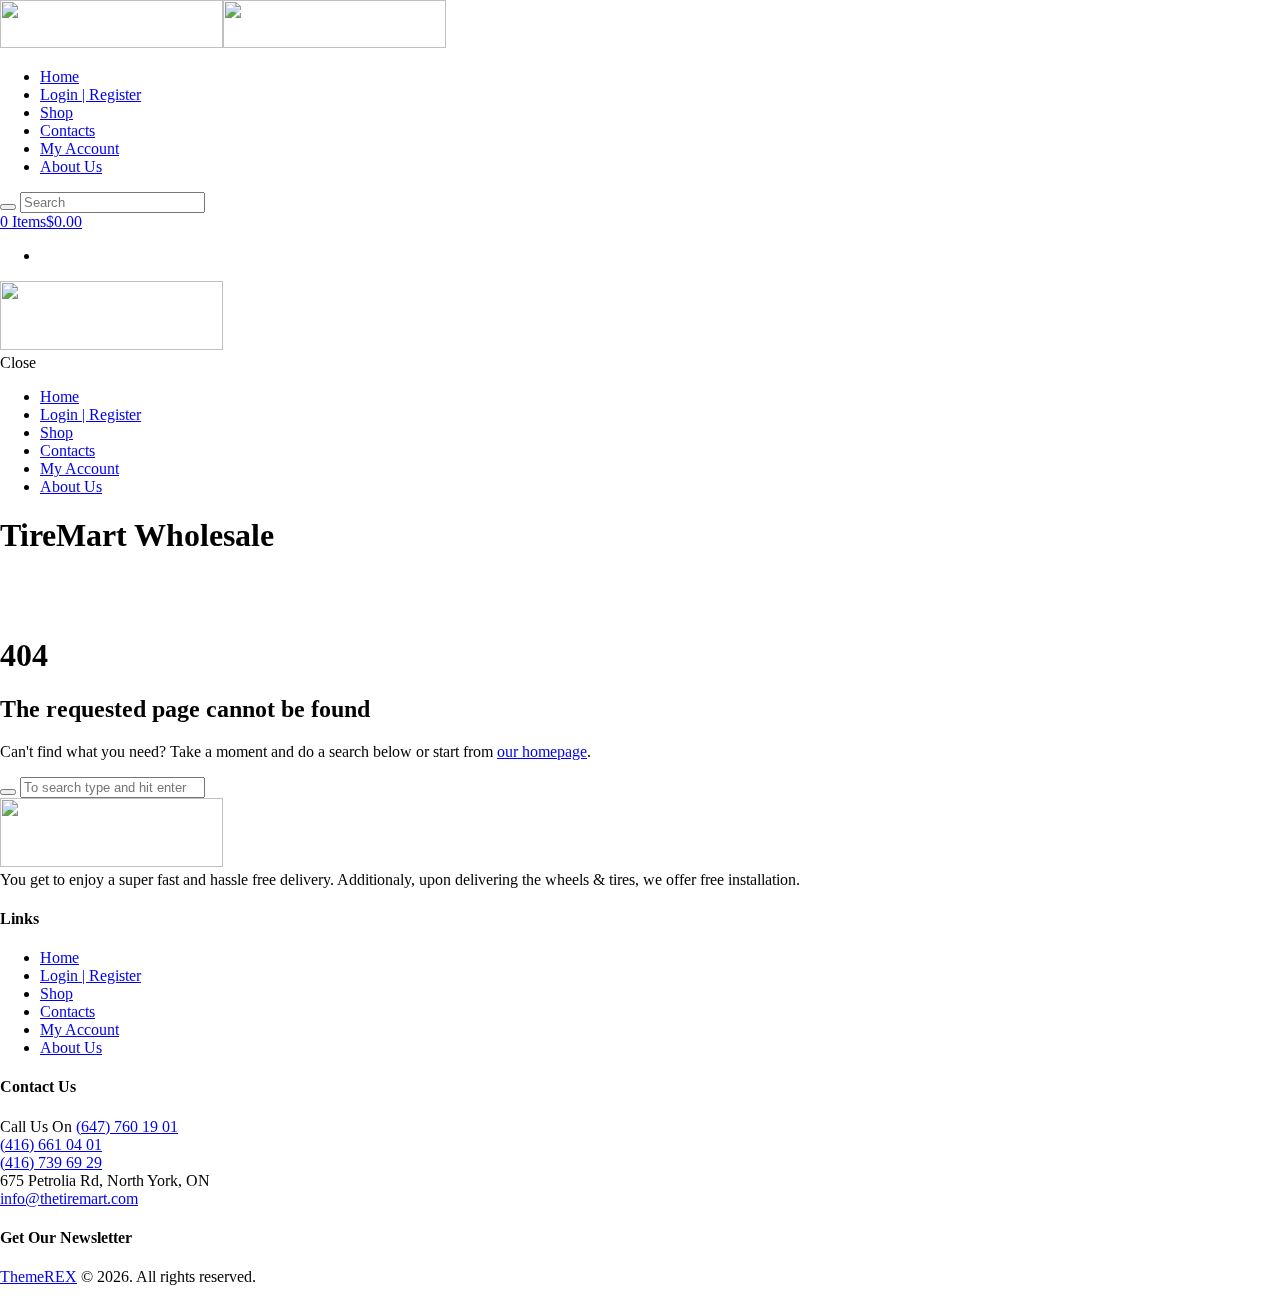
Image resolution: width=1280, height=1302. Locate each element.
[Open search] (8, 207)
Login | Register (90, 975)
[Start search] (8, 792)
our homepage (542, 751)
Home (59, 957)
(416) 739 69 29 (51, 1162)
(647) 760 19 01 (127, 1126)
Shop (56, 993)
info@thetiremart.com (69, 1198)
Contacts (67, 1011)
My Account (79, 1029)
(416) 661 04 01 (51, 1144)
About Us (71, 1047)
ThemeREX (38, 1276)
